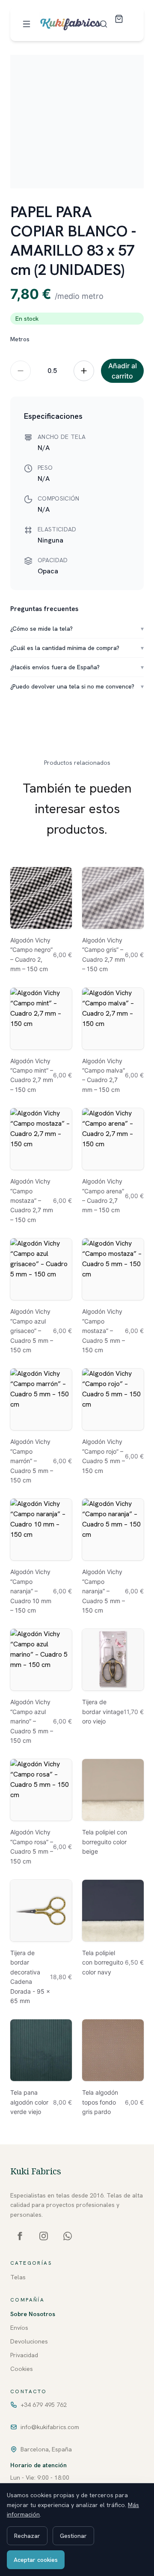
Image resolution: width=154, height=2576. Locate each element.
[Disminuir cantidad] (21, 371)
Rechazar (27, 2536)
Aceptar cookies (36, 2560)
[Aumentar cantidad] (84, 371)
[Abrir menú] (27, 24)
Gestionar (73, 2536)
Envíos (19, 2328)
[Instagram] (44, 2236)
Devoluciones (29, 2341)
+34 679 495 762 (44, 2405)
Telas (18, 2277)
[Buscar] (104, 24)
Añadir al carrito (123, 371)
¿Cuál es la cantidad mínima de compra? (77, 648)
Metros (20, 339)
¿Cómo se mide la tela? (77, 629)
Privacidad (24, 2355)
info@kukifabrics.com (50, 2427)
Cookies (22, 2369)
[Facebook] (20, 2236)
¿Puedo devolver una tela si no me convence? (77, 686)
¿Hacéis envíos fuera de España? (77, 667)
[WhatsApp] (68, 2236)
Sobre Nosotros (33, 2314)
